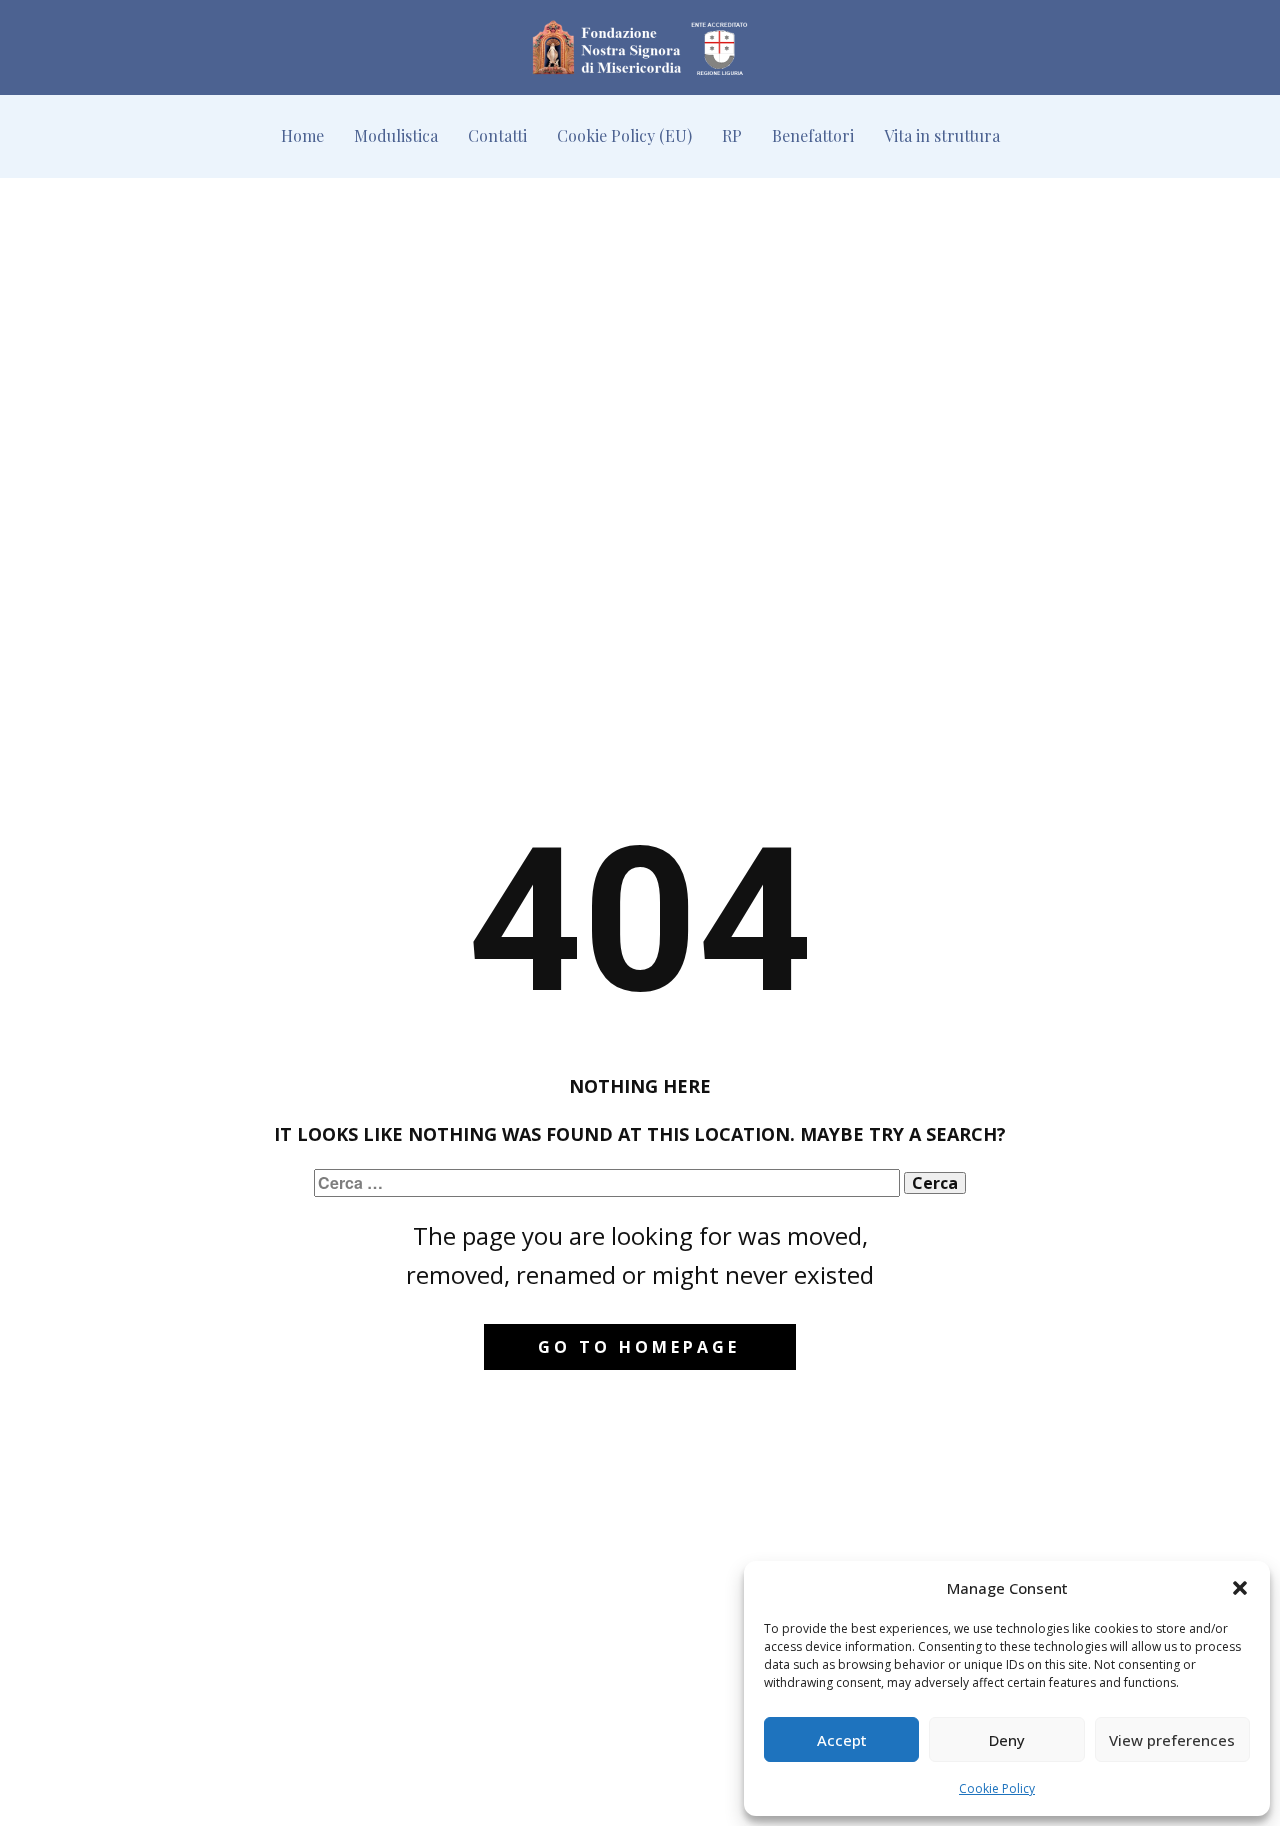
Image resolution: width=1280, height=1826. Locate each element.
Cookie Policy (997, 1788)
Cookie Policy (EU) (624, 135)
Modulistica (396, 135)
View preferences (1172, 1740)
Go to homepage (639, 1347)
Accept (842, 1740)
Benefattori (813, 135)
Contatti (497, 135)
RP (732, 135)
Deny (1007, 1740)
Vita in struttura (942, 135)
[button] (1240, 1588)
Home (302, 135)
